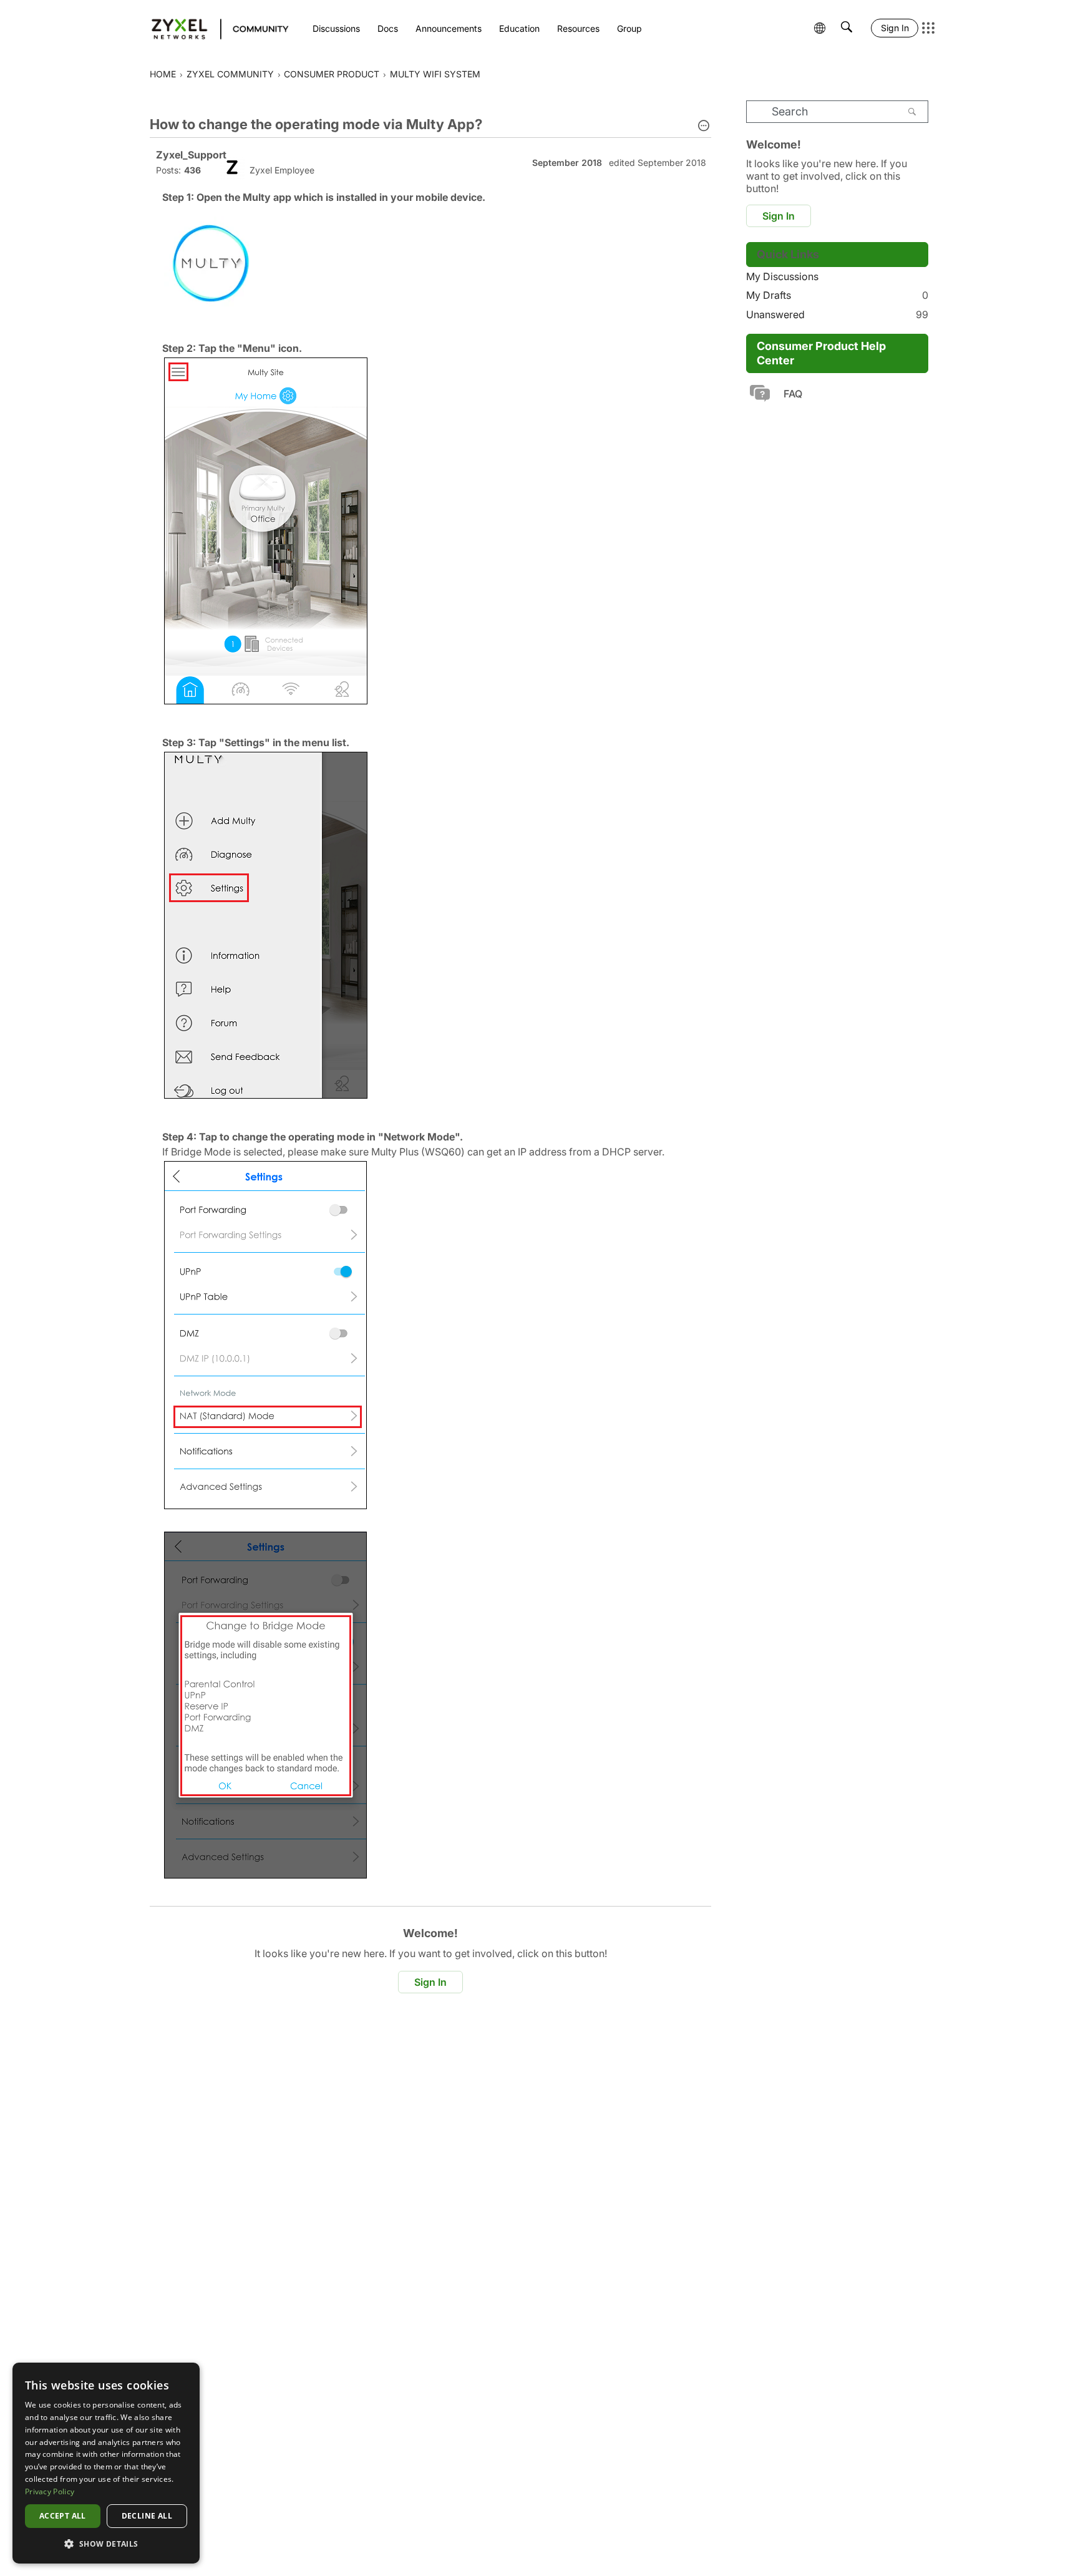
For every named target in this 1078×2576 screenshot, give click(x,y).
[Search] (912, 112)
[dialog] (106, 2463)
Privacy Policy (50, 2491)
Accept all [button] (63, 2516)
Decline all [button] (147, 2516)
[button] (704, 127)
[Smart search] (847, 28)
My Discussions (782, 276)
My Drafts (837, 295)
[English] (214, 28)
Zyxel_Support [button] (191, 155)
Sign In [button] (430, 1982)
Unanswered (837, 314)
